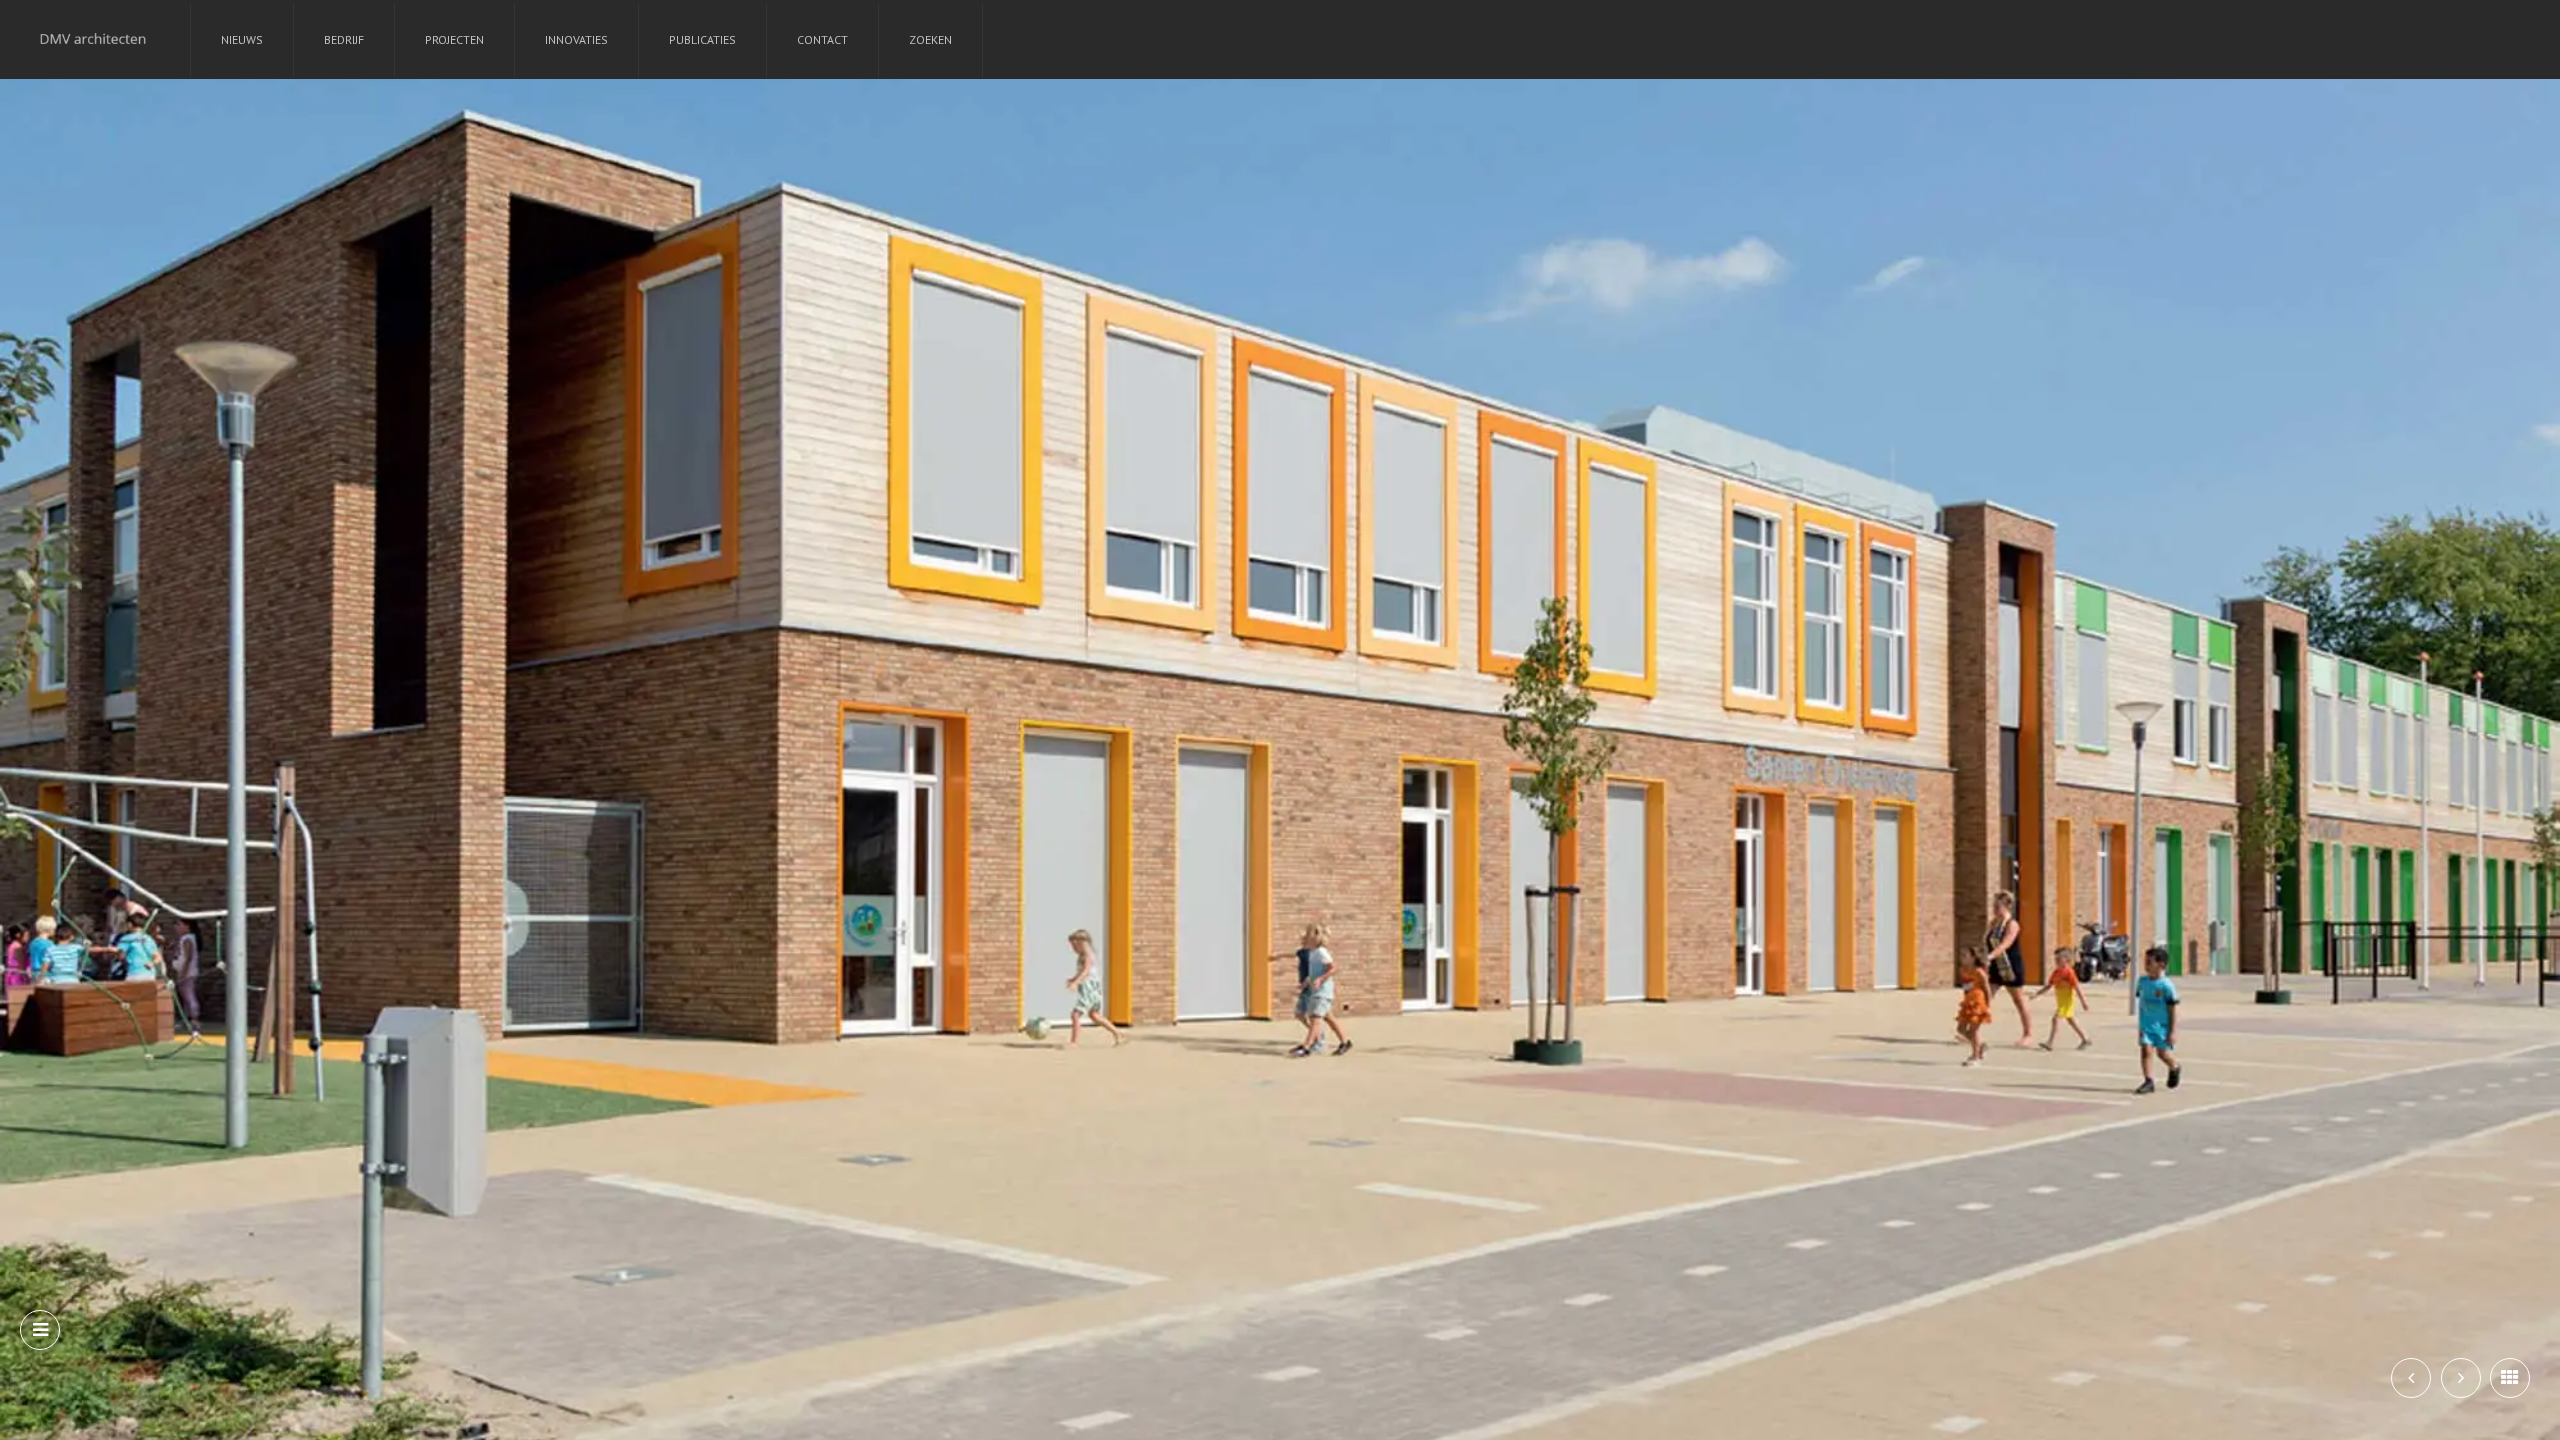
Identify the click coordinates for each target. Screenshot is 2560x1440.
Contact (822, 39)
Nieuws (242, 39)
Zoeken (930, 39)
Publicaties (702, 39)
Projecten (454, 39)
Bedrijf (344, 39)
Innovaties (576, 39)
